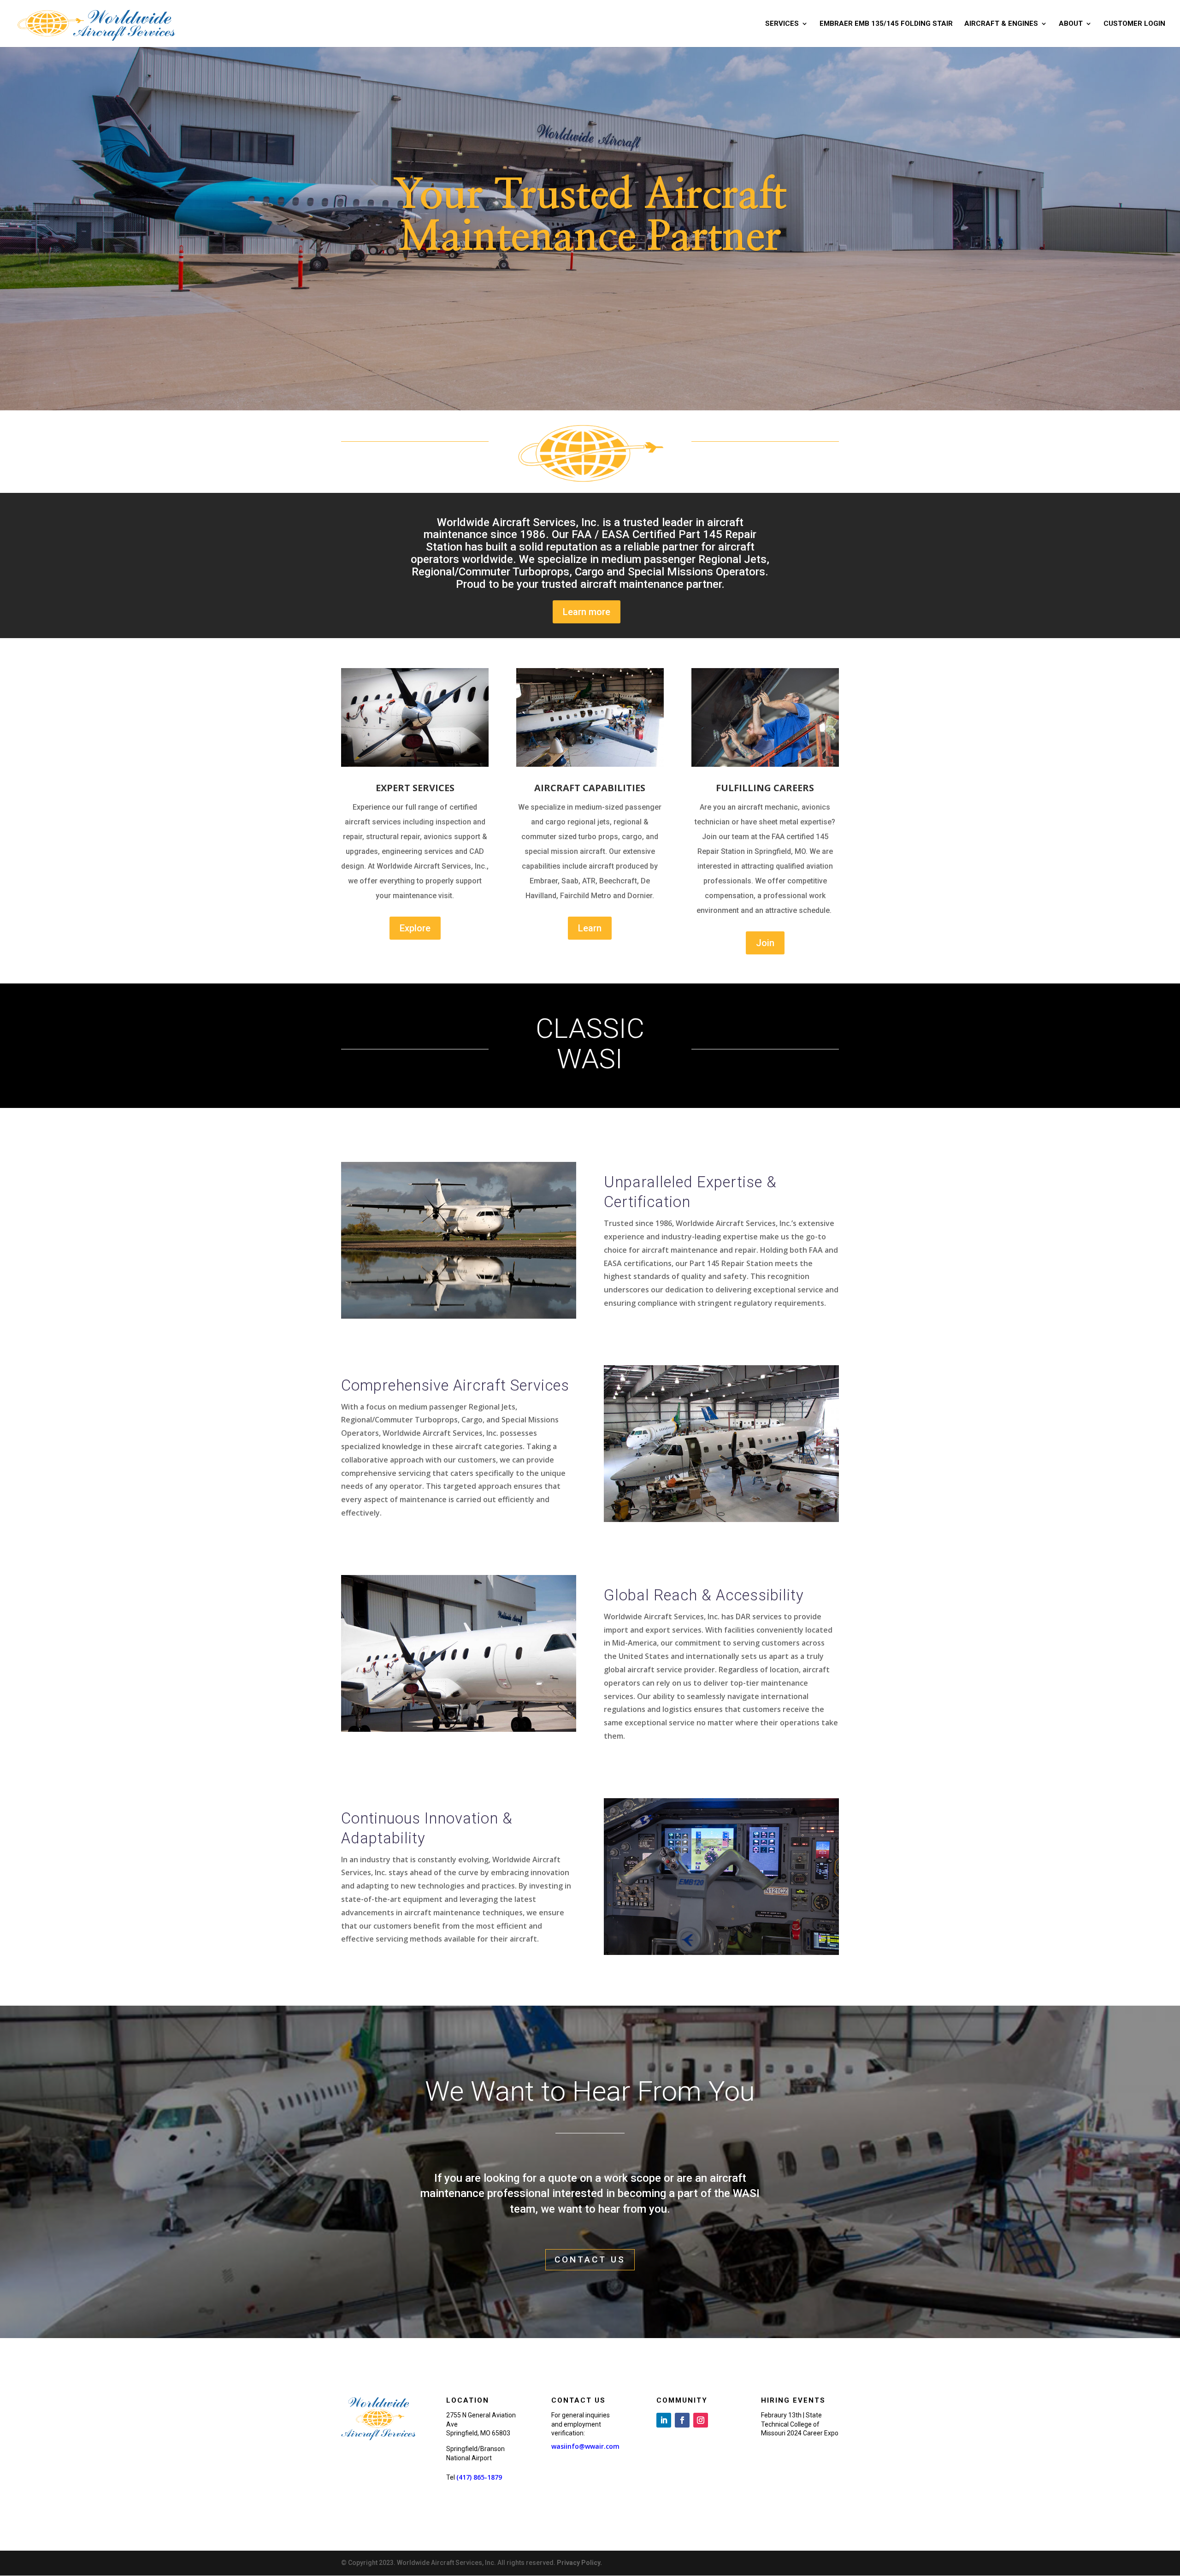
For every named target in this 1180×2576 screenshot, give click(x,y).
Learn (590, 928)
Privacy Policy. (579, 2563)
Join (765, 943)
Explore (415, 928)
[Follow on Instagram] (701, 2420)
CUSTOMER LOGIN (1134, 24)
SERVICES (782, 24)
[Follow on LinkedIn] (664, 2420)
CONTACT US (590, 2259)
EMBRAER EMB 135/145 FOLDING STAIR (886, 24)
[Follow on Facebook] (682, 2420)
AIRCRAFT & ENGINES (1001, 24)
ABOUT (1071, 24)
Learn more (587, 612)
